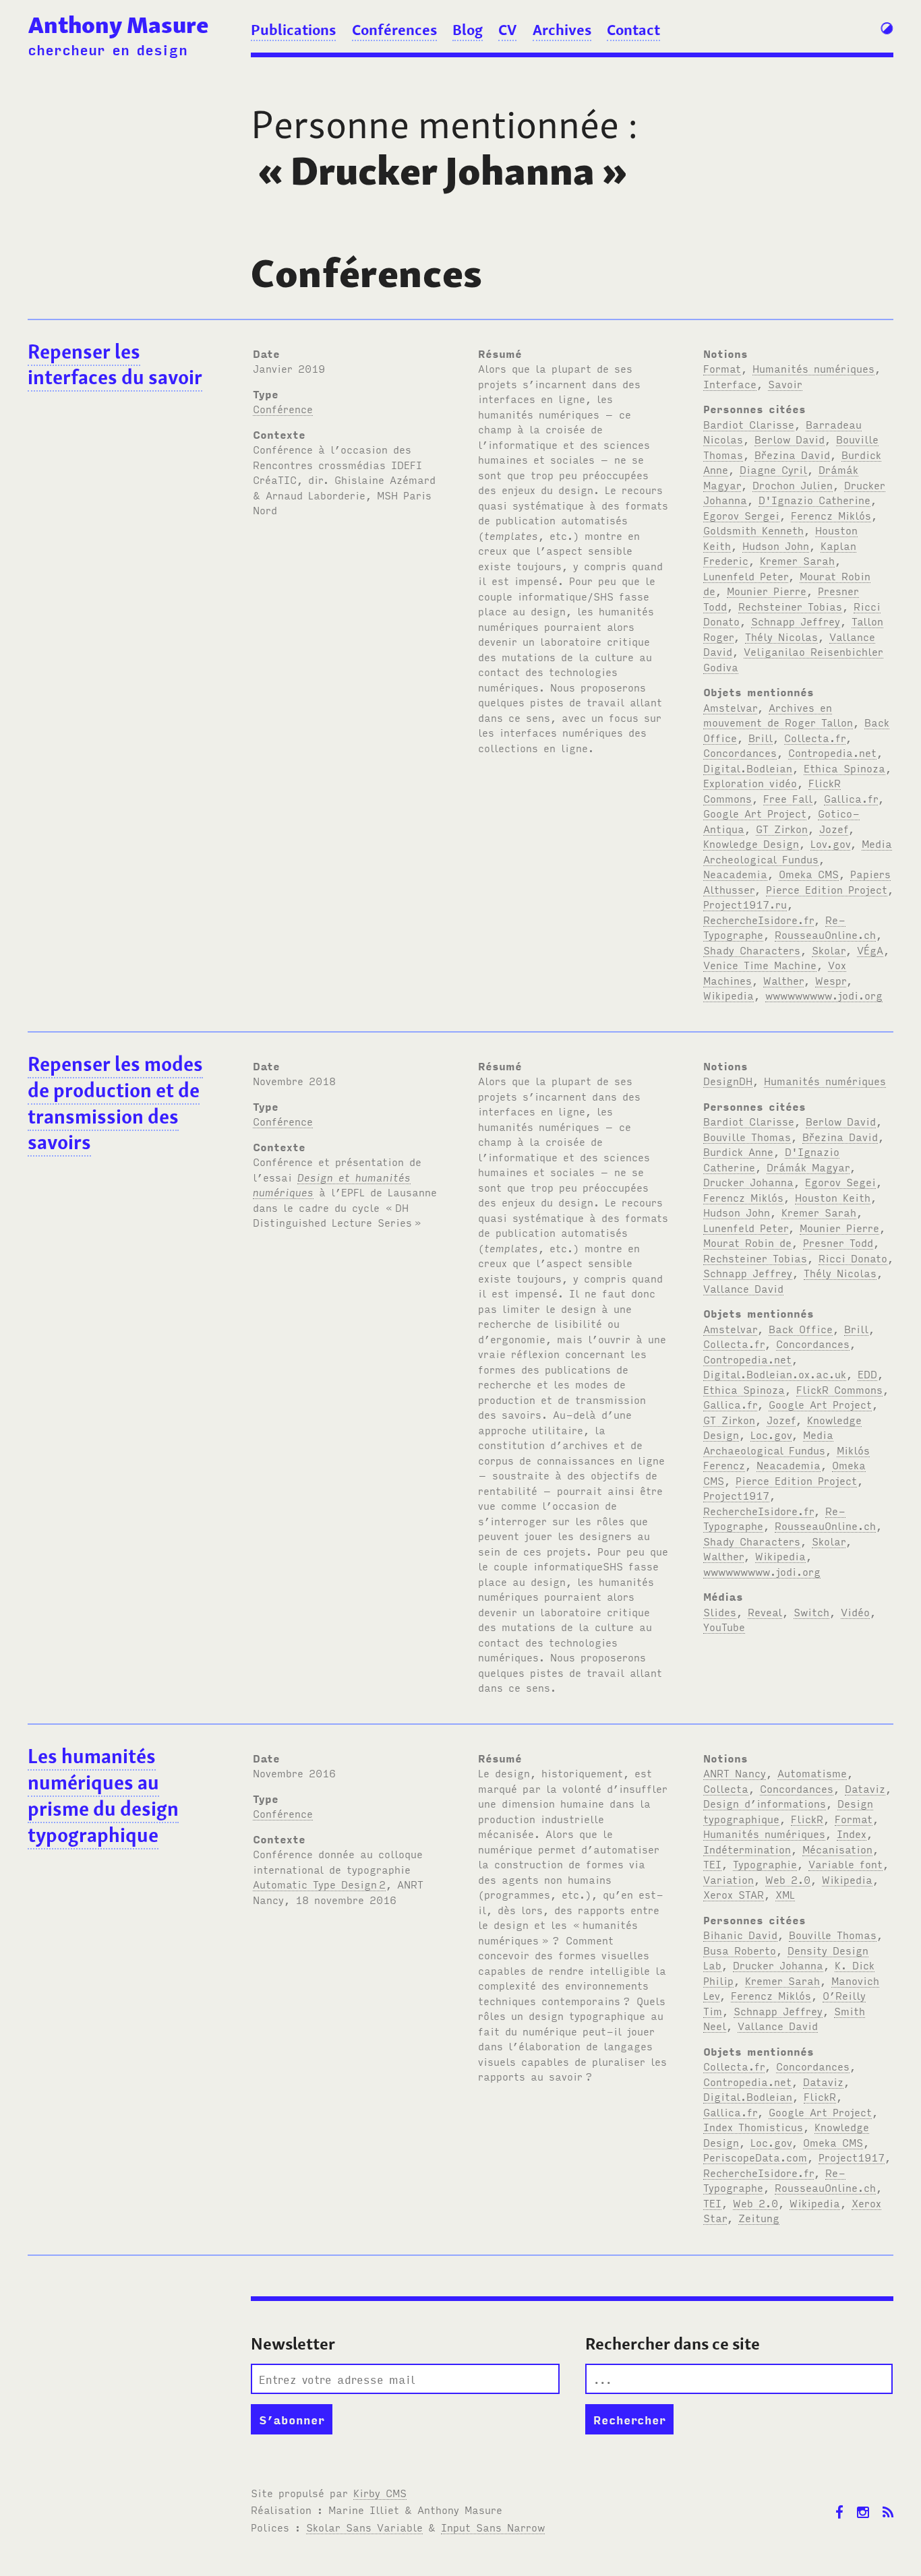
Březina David (792, 454)
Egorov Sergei (741, 515)
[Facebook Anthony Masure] (839, 2502)
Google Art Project (755, 813)
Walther (783, 980)
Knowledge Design (751, 843)
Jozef (834, 828)
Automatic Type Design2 (319, 1884)
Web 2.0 (788, 1879)
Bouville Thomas (747, 1136)
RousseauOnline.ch (825, 934)
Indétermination (747, 1849)
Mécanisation (837, 1849)
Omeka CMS (809, 873)
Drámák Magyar (808, 1167)
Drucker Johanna (748, 1182)
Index (852, 1833)
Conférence (283, 408)
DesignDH (728, 1080)
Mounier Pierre (767, 590)
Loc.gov (771, 1434)
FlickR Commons (839, 1389)
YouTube (724, 1626)
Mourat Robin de (747, 1242)
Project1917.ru (745, 904)
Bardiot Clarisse (749, 424)
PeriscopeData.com (755, 2157)
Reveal (765, 1612)
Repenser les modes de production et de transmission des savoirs (115, 1103)
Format (722, 368)
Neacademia (735, 873)
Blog (468, 30)
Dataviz (865, 1788)
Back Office (801, 1328)
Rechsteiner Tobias (790, 606)
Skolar (829, 950)
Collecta (726, 1788)
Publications (293, 30)
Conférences (394, 30)
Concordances (740, 752)
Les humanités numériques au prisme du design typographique (103, 1796)
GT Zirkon (782, 828)
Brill (761, 737)
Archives (562, 30)
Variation (729, 1879)
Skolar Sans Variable (364, 2527)
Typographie (765, 1864)
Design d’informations (765, 1803)
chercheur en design (108, 49)
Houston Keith (833, 1197)
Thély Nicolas (781, 636)
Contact (633, 30)
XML (785, 1894)
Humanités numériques (813, 368)
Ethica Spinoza (844, 768)
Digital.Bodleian (748, 768)
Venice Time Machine (760, 964)
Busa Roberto (740, 1950)
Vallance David (743, 1288)
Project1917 (736, 1495)
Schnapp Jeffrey (796, 621)
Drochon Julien (793, 485)
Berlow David (790, 439)
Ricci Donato (853, 1258)
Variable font (845, 1864)
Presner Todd (838, 1242)
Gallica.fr (851, 798)
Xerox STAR (734, 1894)
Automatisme (812, 1773)
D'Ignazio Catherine (814, 499)
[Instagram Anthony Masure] (863, 2502)
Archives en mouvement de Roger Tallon (778, 715)
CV (507, 30)
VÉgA (870, 950)
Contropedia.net (832, 752)
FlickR (807, 1818)
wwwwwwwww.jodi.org (824, 995)
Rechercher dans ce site (673, 2344)
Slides (720, 1612)
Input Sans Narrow (493, 2527)
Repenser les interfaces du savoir (115, 365)
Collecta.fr (815, 737)
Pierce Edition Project (827, 889)
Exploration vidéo (750, 783)
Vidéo (855, 1612)
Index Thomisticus (753, 2126)
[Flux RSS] (888, 2502)
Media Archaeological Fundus (768, 1442)
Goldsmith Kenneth (753, 530)
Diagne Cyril (773, 469)
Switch (811, 1612)
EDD (867, 1374)
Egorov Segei (840, 1182)
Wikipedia (729, 995)
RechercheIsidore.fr (759, 919)
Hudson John (776, 545)
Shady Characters (752, 950)
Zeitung (759, 2217)
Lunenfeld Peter (746, 576)
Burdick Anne (738, 1151)
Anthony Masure (118, 25)
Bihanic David (740, 1934)
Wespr (831, 980)
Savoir (785, 384)
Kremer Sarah (797, 560)
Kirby (380, 2492)
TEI (712, 1864)
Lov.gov (830, 843)
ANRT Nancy (735, 1773)
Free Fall (788, 798)
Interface (730, 384)
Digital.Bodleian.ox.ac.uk (775, 1374)
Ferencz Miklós (831, 515)
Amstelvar (730, 707)
